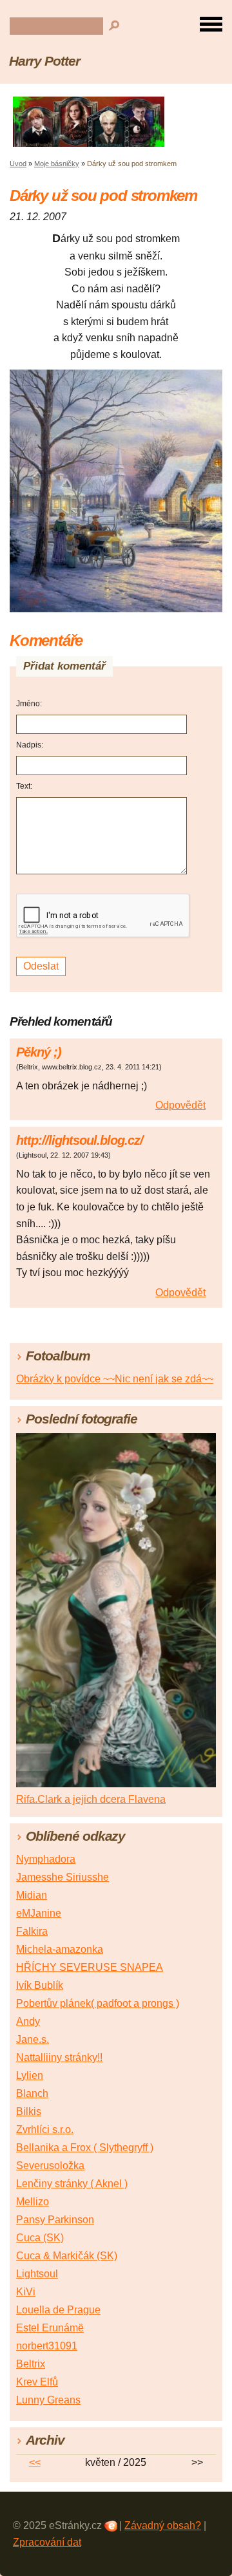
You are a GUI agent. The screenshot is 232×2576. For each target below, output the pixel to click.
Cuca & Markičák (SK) (67, 2256)
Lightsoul (37, 2274)
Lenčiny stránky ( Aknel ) (72, 2184)
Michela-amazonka (60, 1949)
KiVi (26, 2292)
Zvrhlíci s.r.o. (45, 2129)
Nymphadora (46, 1859)
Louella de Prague (58, 2310)
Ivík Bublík (40, 1985)
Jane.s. (33, 2039)
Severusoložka (50, 2166)
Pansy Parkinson (55, 2220)
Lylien (30, 2075)
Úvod (18, 164)
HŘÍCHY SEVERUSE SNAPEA (90, 1967)
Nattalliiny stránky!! (59, 2057)
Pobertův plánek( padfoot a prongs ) (98, 2003)
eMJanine (39, 1913)
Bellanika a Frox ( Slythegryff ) (85, 2148)
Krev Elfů (37, 2382)
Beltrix (31, 2364)
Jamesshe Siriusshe (63, 1877)
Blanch (32, 2093)
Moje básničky (57, 164)
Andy (28, 2021)
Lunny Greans (48, 2400)
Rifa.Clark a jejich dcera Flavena (91, 1799)
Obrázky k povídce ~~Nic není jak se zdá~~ (115, 1379)
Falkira (32, 1931)
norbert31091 (47, 2346)
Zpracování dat (47, 2542)
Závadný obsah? (163, 2525)
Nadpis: (30, 745)
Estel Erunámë (50, 2328)
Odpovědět (180, 1105)
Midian (32, 1895)
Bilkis (29, 2111)
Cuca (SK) (40, 2238)
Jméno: (29, 704)
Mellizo (33, 2202)
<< (35, 2462)
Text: (24, 786)
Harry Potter (44, 61)
